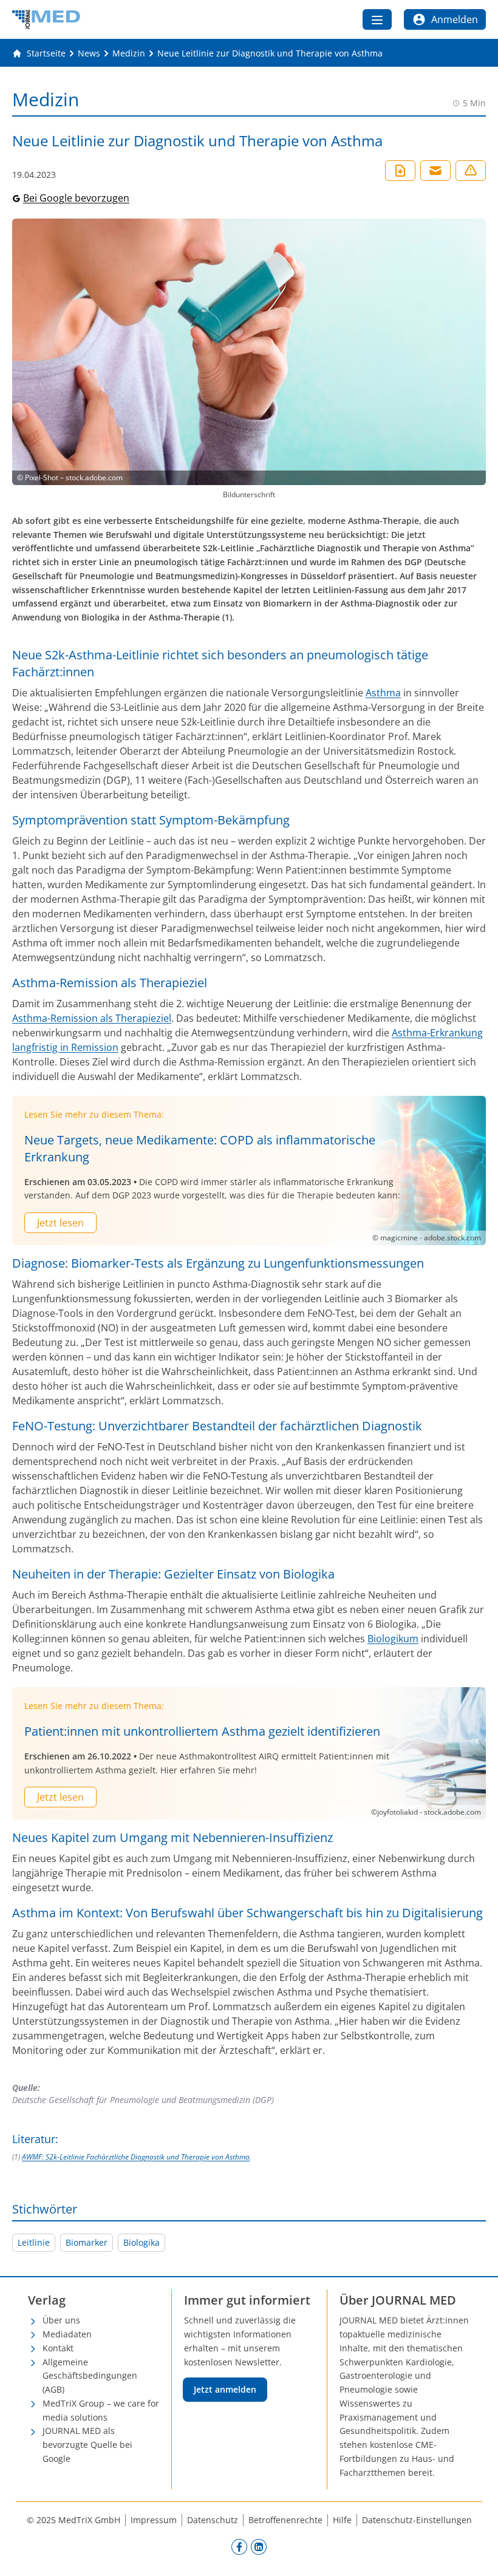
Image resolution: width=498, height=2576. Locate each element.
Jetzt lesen (60, 1223)
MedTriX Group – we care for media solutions (101, 2410)
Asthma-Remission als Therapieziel (92, 1018)
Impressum (154, 2520)
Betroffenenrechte (285, 2520)
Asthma (383, 693)
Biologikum (393, 1639)
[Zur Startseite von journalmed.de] (46, 19)
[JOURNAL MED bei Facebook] (239, 2546)
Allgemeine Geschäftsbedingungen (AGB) (90, 2376)
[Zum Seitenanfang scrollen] (476, 2554)
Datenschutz (213, 2520)
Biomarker (87, 2242)
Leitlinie (34, 2242)
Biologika (142, 2242)
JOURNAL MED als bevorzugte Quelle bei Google (87, 2445)
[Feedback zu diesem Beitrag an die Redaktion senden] (471, 171)
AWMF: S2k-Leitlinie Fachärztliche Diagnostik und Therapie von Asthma (136, 2157)
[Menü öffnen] (377, 19)
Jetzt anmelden (225, 2389)
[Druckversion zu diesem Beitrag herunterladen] (400, 171)
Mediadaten (67, 2334)
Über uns (61, 2320)
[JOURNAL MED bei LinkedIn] (259, 2546)
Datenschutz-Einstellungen (417, 2520)
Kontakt (58, 2348)
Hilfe (342, 2520)
